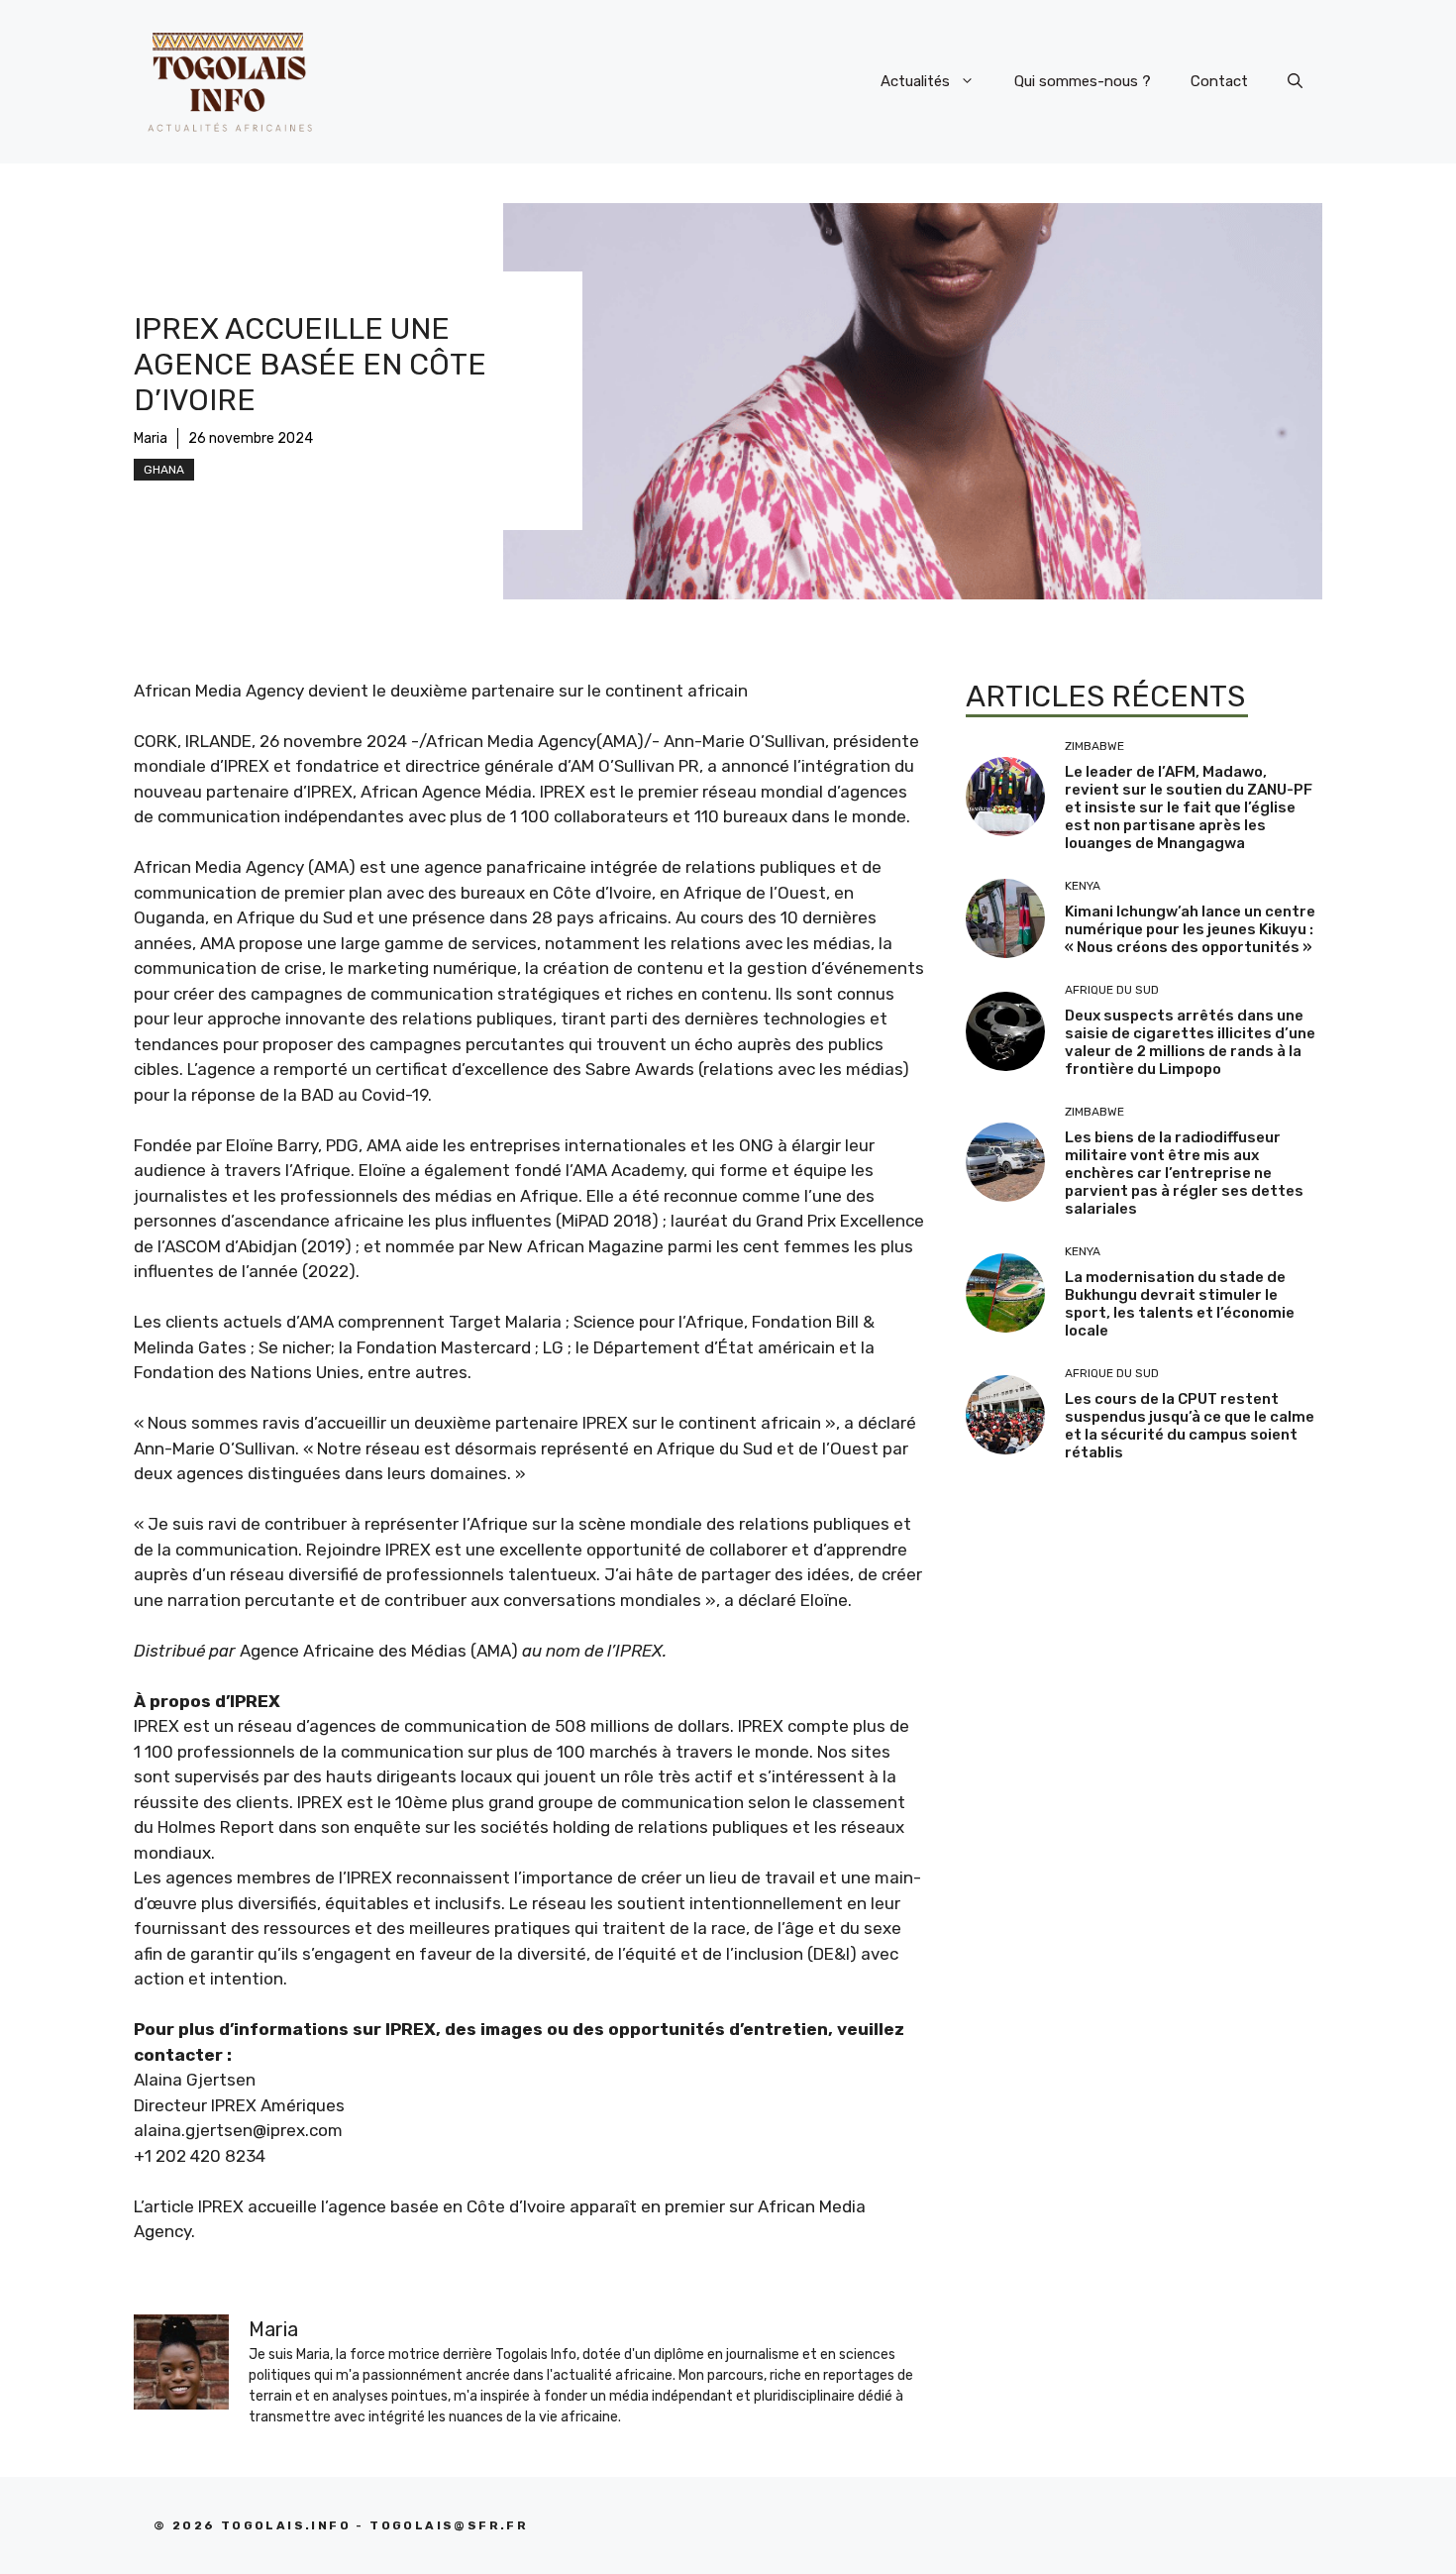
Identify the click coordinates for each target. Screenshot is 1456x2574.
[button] (1295, 81)
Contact (1219, 81)
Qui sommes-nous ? (1083, 81)
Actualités (915, 81)
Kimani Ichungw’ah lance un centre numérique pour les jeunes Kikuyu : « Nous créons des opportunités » (1190, 929)
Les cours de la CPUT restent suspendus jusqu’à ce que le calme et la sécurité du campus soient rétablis (1190, 1426)
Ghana (164, 470)
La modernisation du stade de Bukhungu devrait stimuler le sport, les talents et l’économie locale (1180, 1304)
